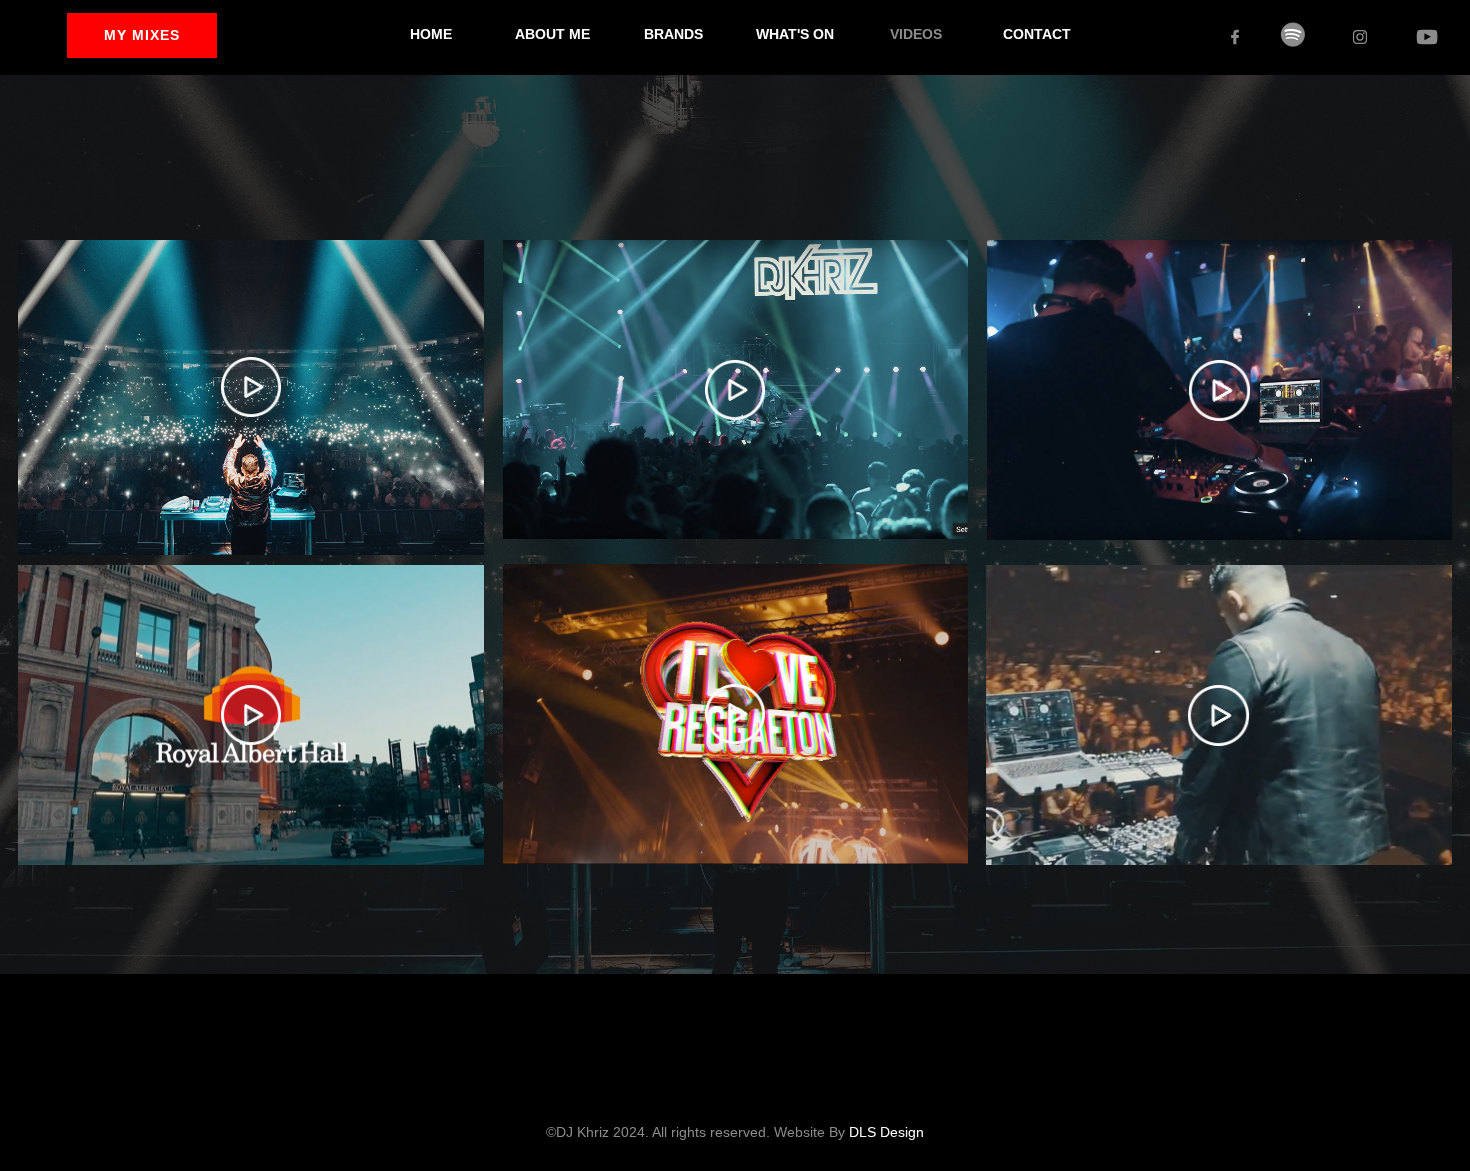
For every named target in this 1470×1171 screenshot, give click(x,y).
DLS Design (886, 1132)
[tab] (251, 396)
